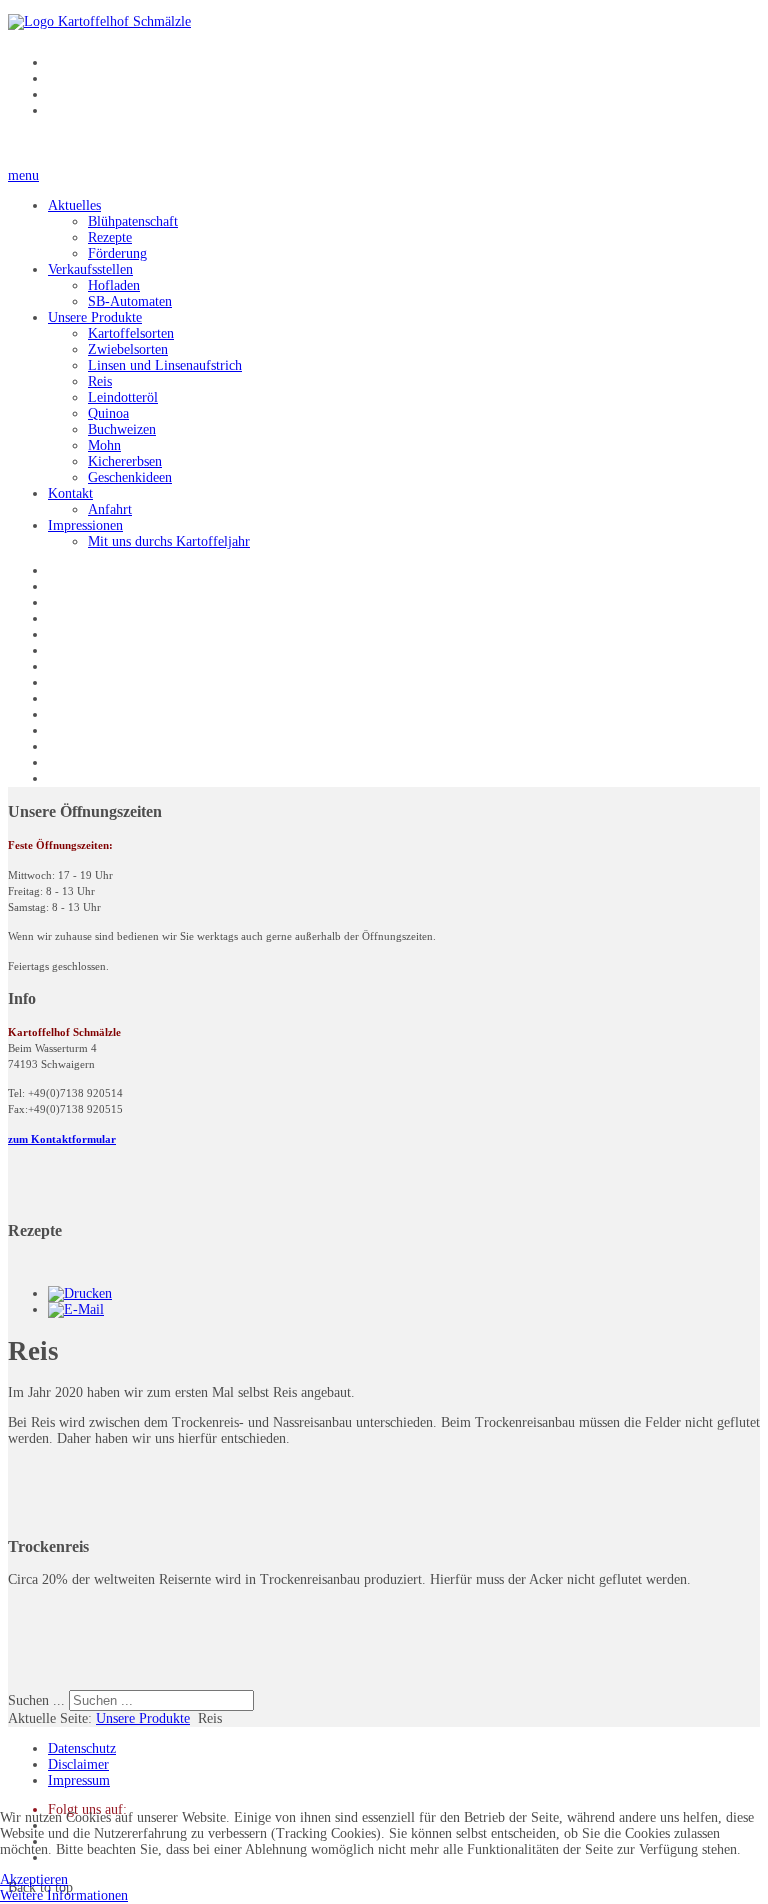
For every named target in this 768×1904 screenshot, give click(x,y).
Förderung (117, 253)
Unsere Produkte (95, 317)
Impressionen (85, 525)
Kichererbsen (125, 461)
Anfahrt (110, 509)
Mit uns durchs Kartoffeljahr (169, 541)
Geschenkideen (130, 477)
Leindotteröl (123, 397)
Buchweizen (122, 429)
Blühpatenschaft (133, 221)
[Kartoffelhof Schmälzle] (99, 21)
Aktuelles (74, 205)
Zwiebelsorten (128, 349)
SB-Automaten (130, 301)
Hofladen (114, 285)
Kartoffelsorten (131, 333)
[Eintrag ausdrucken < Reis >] (80, 1293)
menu (23, 175)
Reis (100, 381)
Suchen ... (36, 1700)
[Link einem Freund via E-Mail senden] (76, 1309)
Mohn (104, 445)
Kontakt (70, 493)
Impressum (79, 1780)
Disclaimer (78, 1764)
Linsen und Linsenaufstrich (165, 365)
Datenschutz (82, 1748)
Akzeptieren (34, 1879)
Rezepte (110, 237)
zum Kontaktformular (62, 1139)
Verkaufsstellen (90, 269)
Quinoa (108, 413)
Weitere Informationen (64, 1895)
